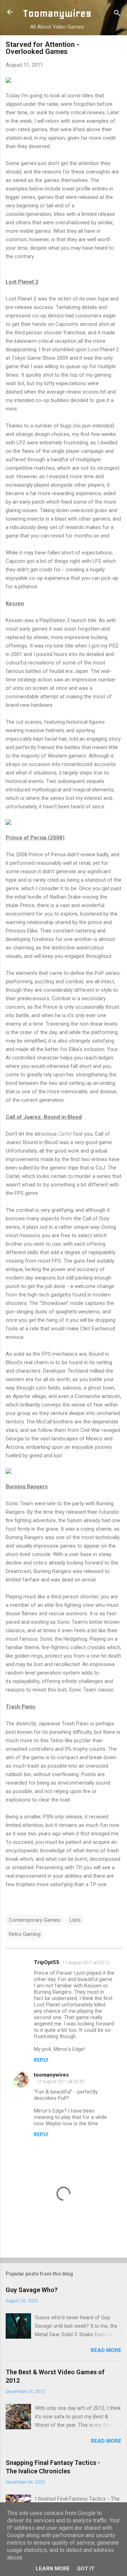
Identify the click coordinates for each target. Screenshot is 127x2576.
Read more (106, 2350)
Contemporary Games (35, 1920)
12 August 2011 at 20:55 (61, 2081)
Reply (41, 2060)
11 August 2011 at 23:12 (86, 1963)
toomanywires (51, 2075)
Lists (75, 1920)
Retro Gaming (25, 1934)
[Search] (117, 14)
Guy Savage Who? (32, 2290)
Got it (86, 2569)
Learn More (53, 2569)
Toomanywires (57, 13)
